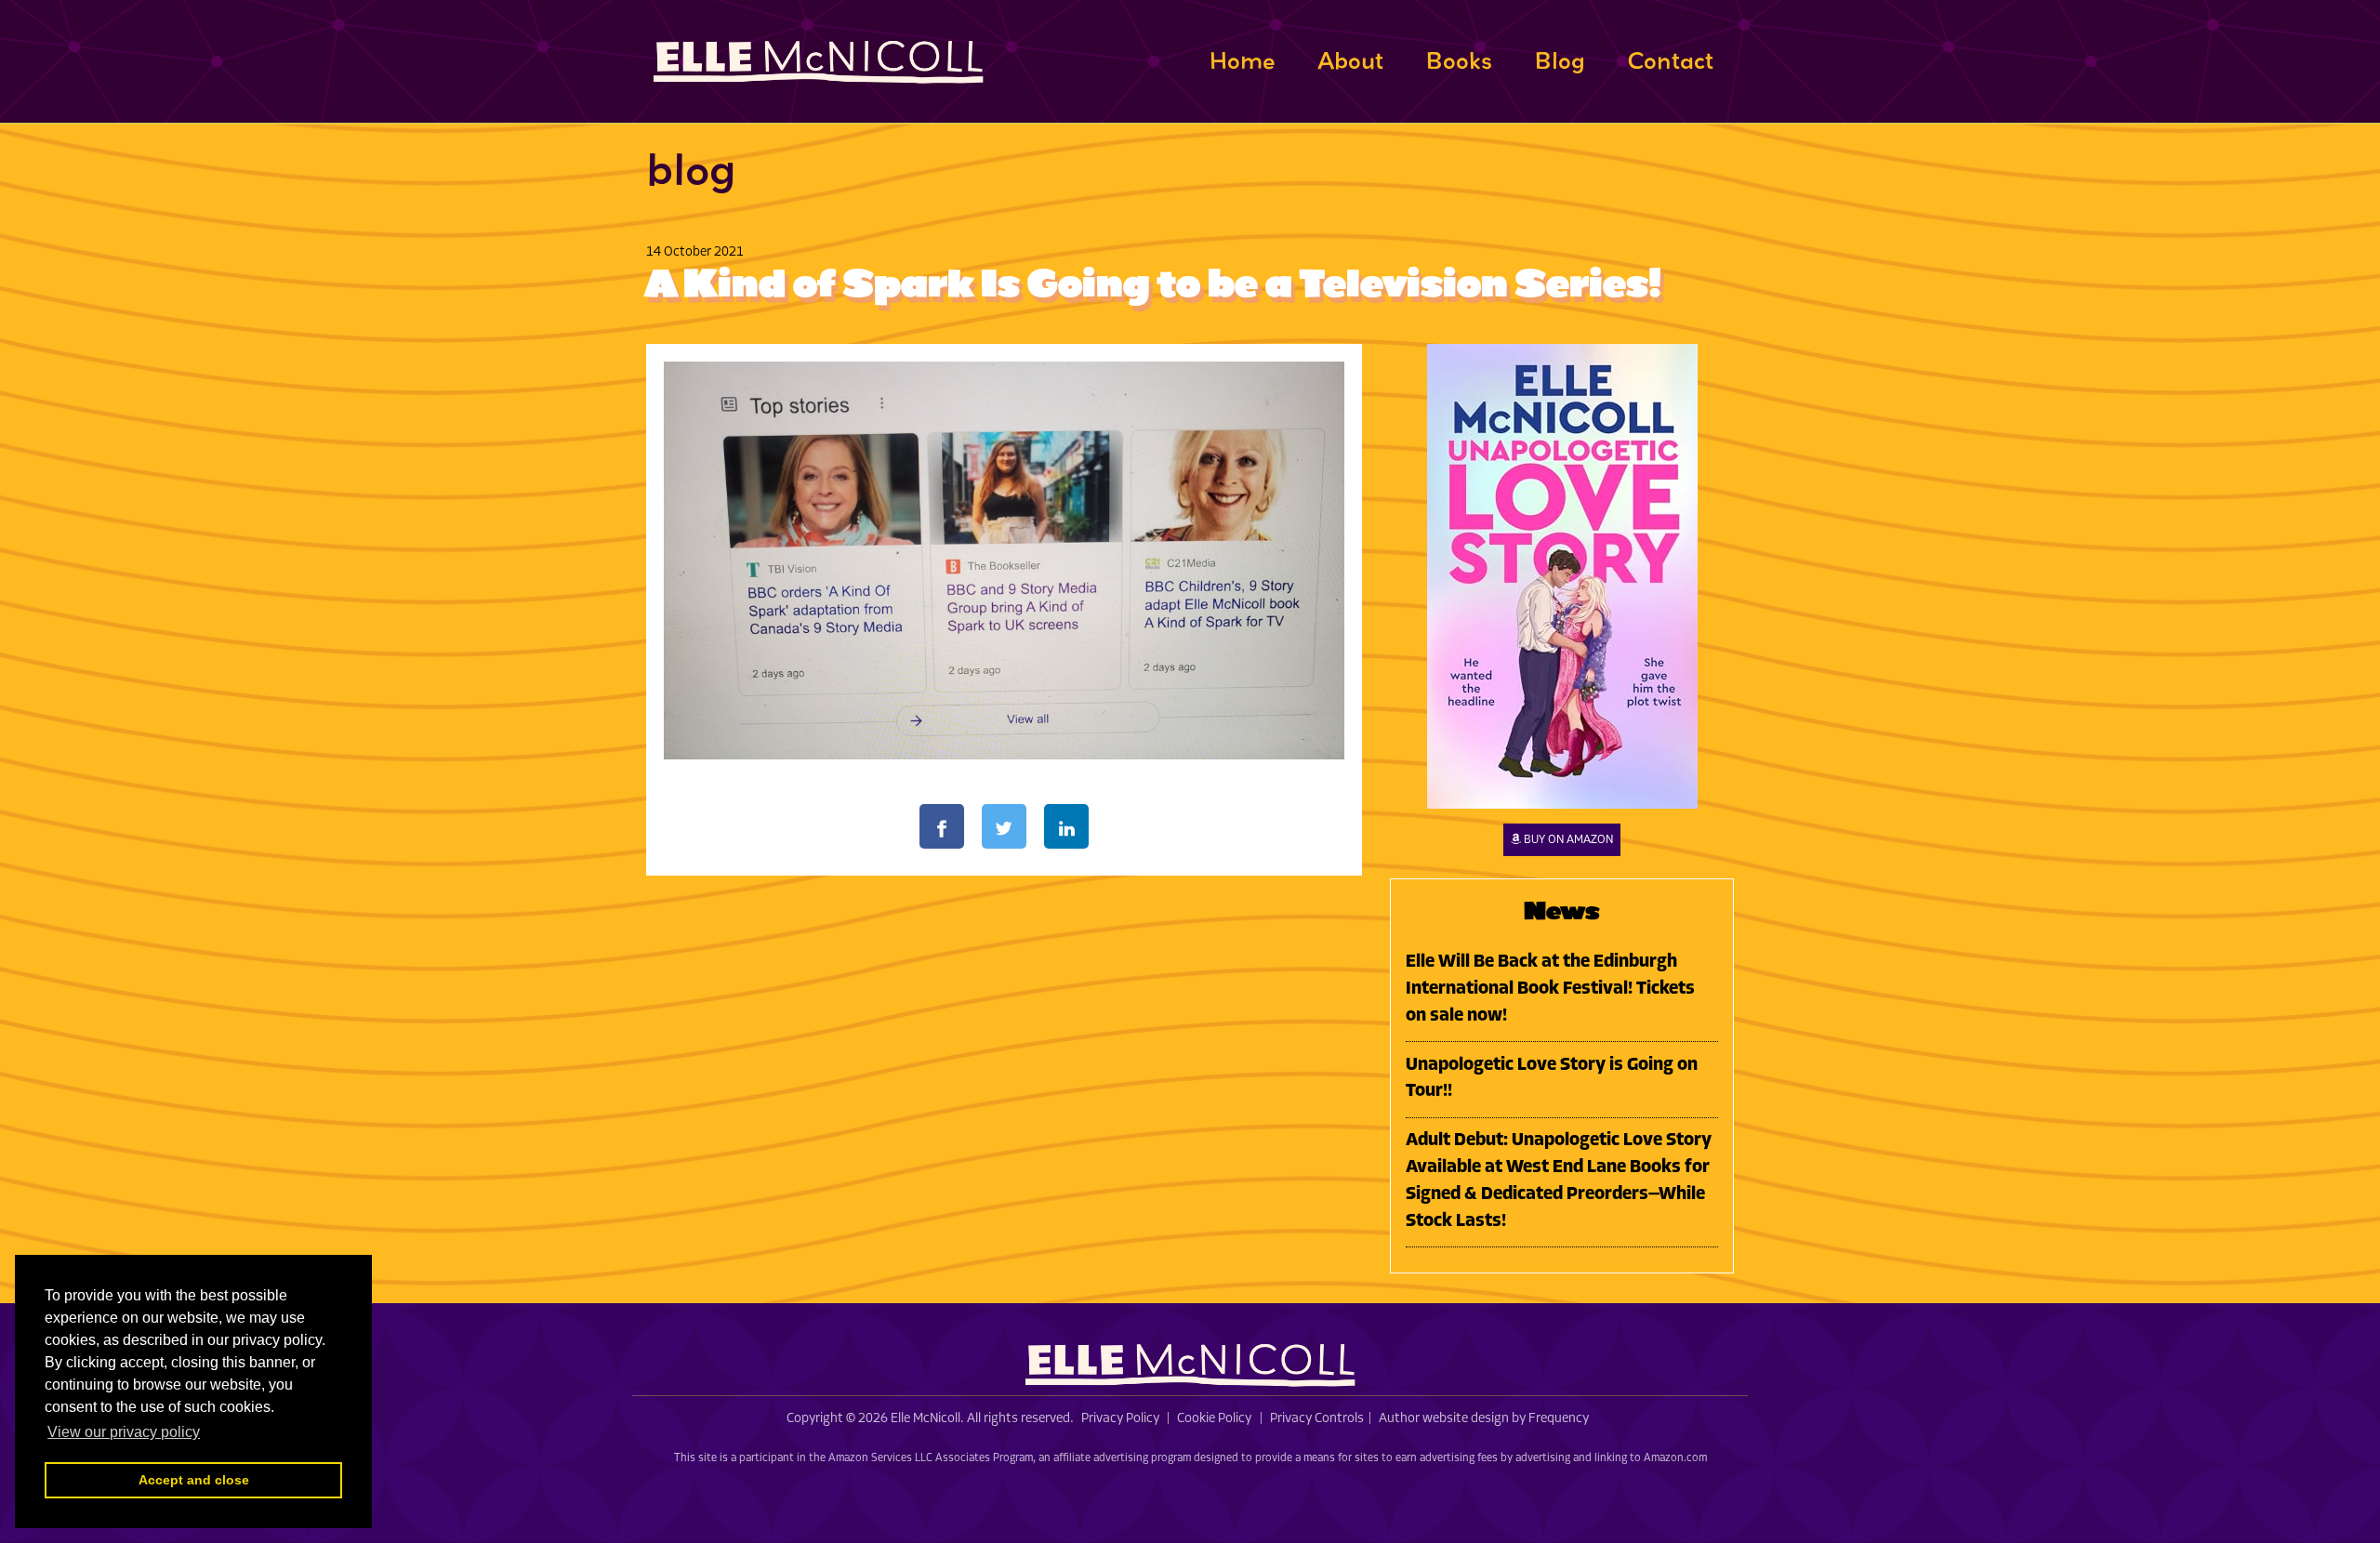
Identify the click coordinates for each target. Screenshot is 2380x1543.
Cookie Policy (1214, 1419)
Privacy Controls (1317, 1419)
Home (1242, 60)
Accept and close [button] (194, 1480)
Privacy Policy (1120, 1419)
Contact (1670, 60)
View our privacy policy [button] (124, 1432)
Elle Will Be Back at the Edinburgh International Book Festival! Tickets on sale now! (1550, 989)
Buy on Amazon (1567, 840)
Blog (1560, 60)
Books (1459, 60)
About (1350, 60)
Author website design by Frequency (1484, 1419)
